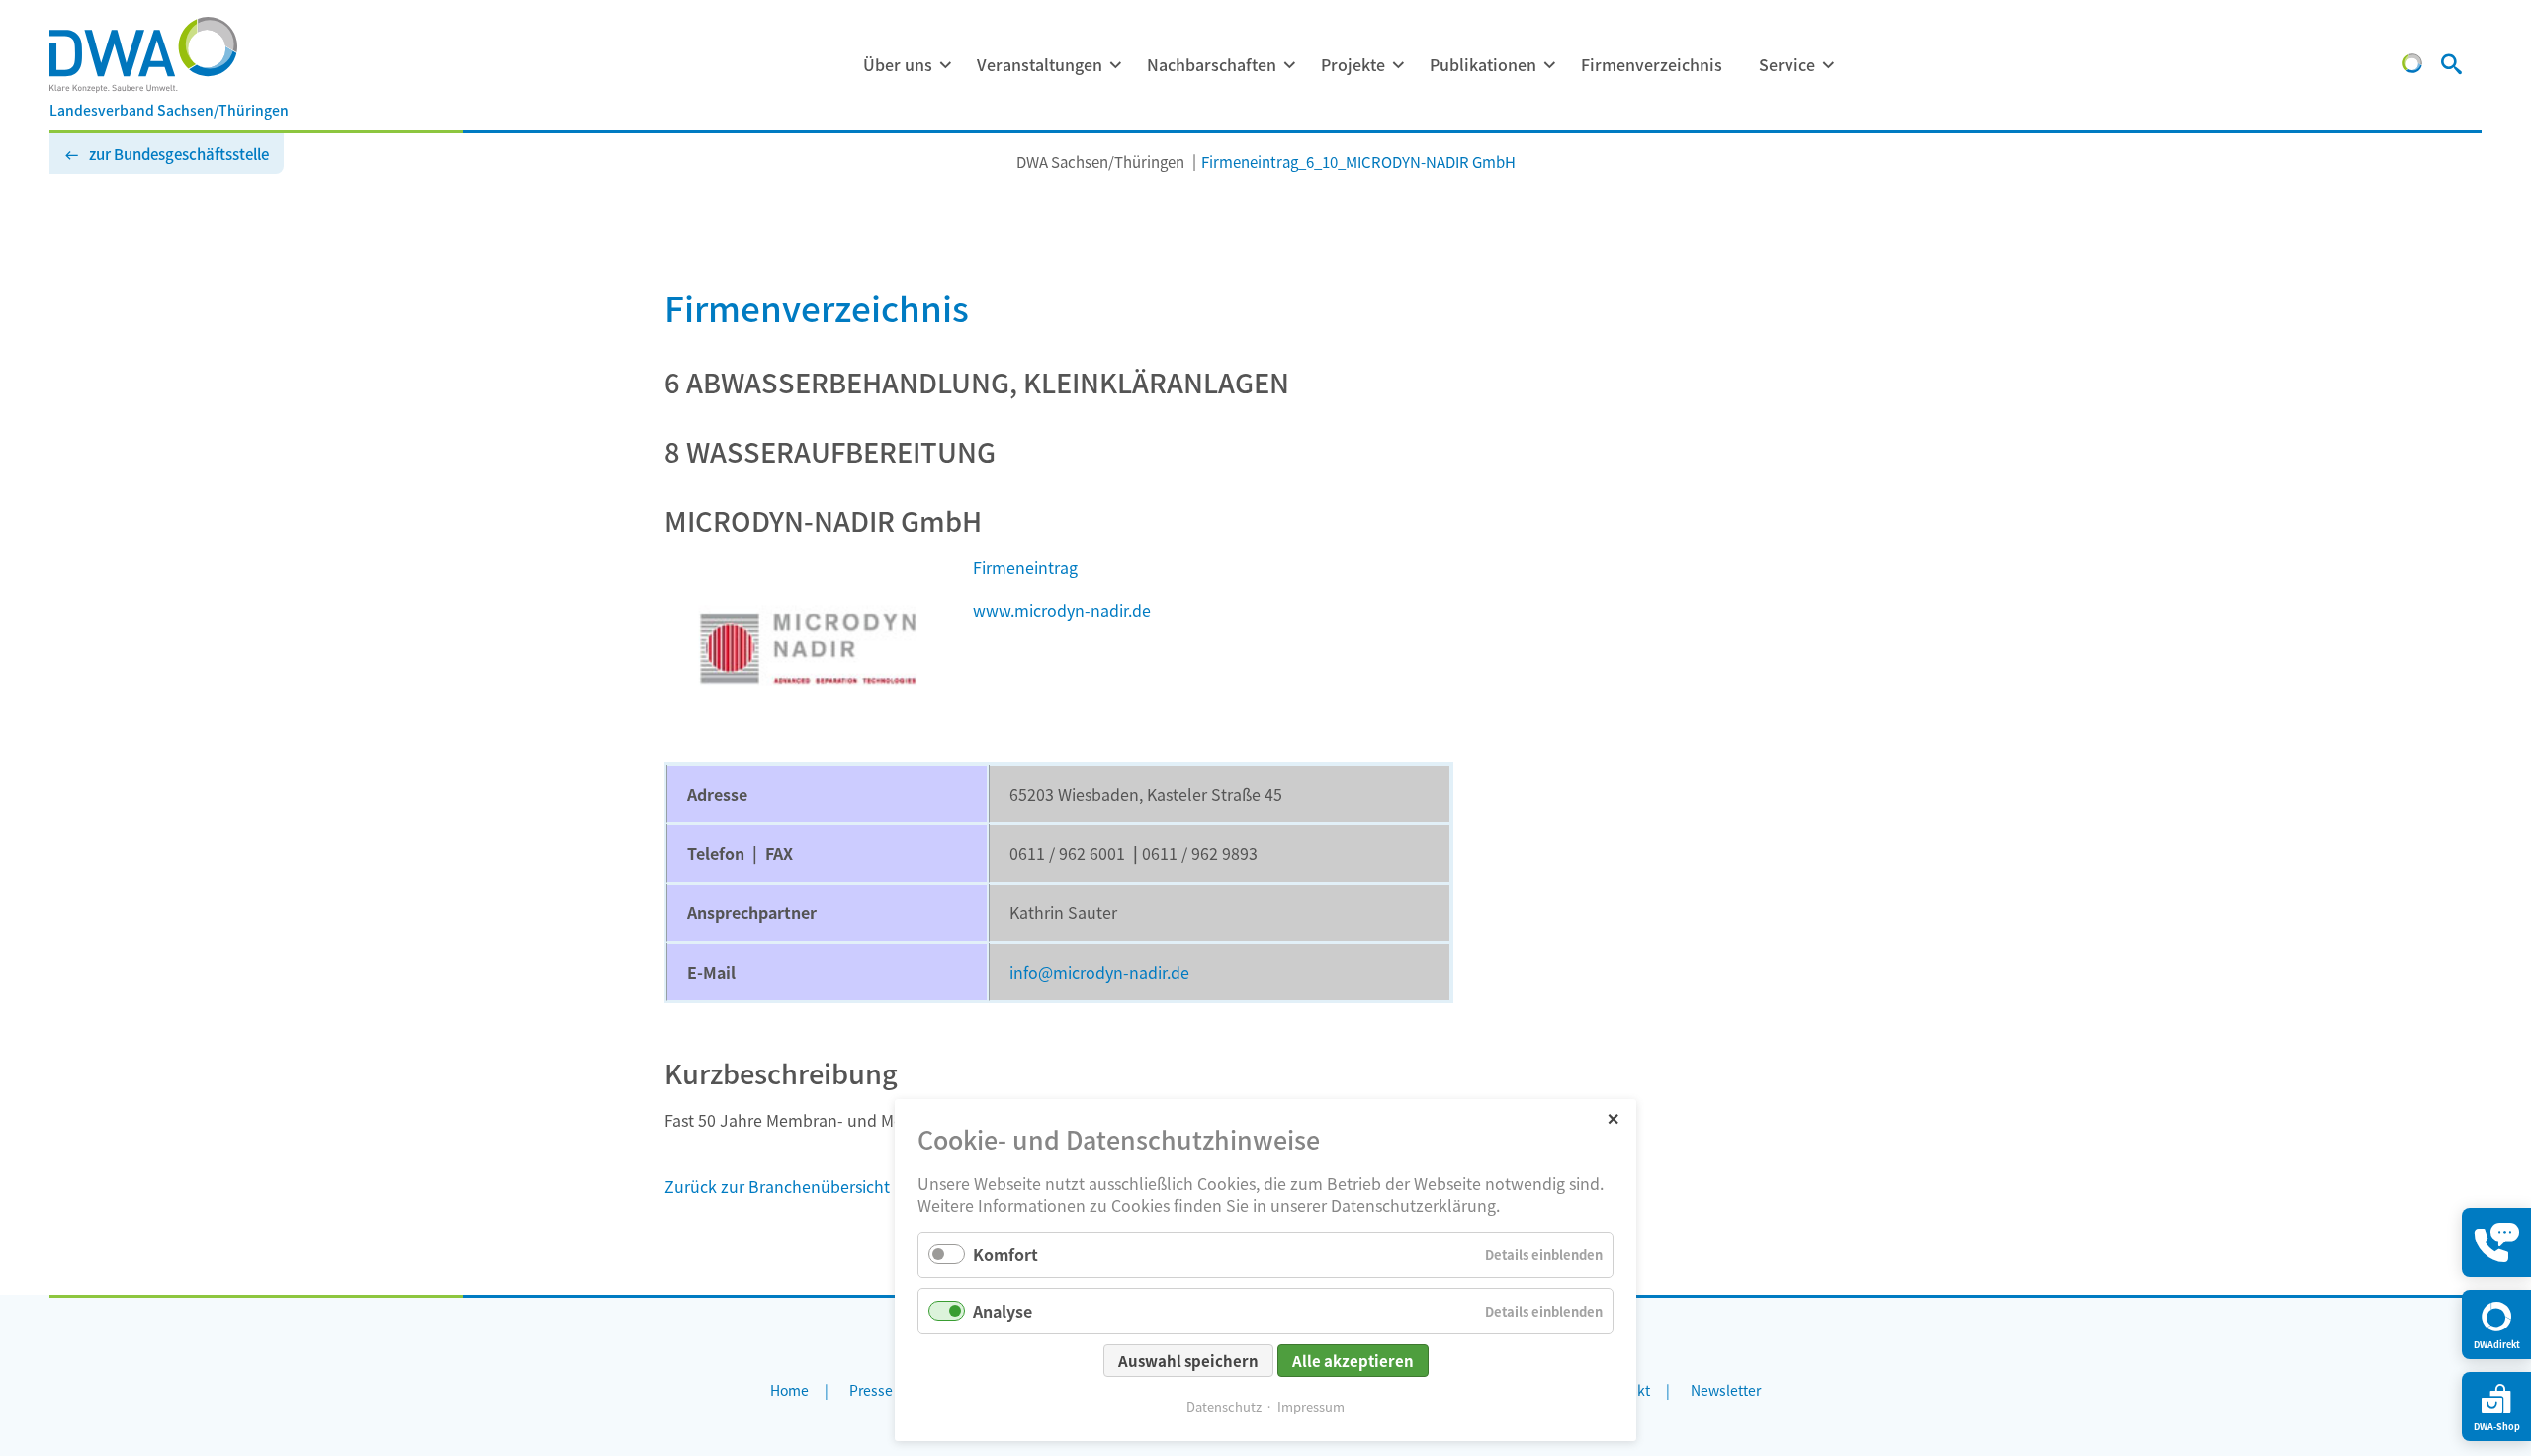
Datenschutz (1224, 1406)
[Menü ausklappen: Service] (1828, 65)
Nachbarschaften (1212, 64)
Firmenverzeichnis (1652, 64)
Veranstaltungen (1040, 64)
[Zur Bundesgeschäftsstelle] (2412, 66)
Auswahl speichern (1188, 1361)
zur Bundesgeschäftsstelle (179, 154)
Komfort (1005, 1254)
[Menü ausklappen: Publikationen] (1549, 65)
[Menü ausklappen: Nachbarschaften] (1289, 65)
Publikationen (1483, 64)
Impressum (1311, 1406)
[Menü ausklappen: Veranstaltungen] (1115, 65)
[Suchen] (2451, 66)
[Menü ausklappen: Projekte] (1398, 65)
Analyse (1003, 1311)
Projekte (1353, 64)
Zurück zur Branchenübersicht (777, 1186)
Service (1787, 64)
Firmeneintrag (1025, 567)
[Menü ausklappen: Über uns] (945, 65)
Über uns (898, 64)
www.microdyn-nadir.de (1062, 610)
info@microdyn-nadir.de (1099, 972)
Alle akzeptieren (1353, 1361)
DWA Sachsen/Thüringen (1100, 162)
